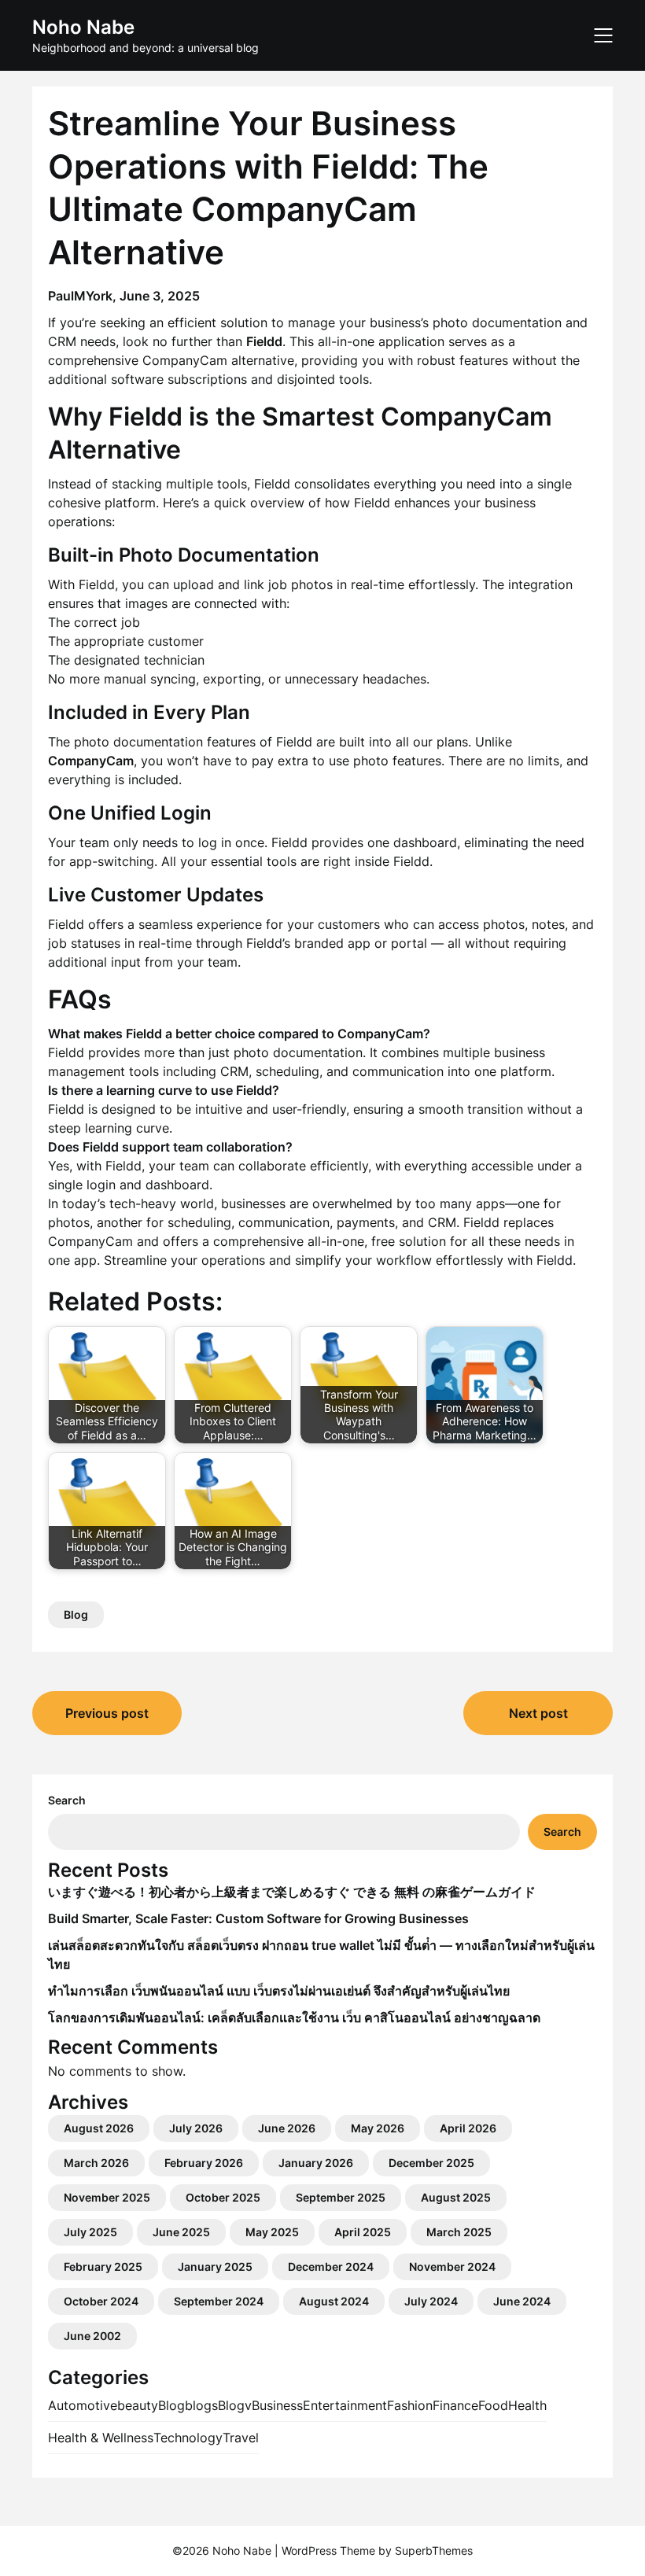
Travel (241, 2438)
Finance (455, 2405)
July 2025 (90, 2232)
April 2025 (363, 2232)
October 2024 (101, 2301)
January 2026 (316, 2163)
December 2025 (431, 2163)
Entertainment (345, 2405)
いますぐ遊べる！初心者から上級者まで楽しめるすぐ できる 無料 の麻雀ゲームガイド (292, 1892)
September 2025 (341, 2197)
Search (67, 1800)
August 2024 (334, 2301)
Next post (538, 1713)
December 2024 (331, 2266)
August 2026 (99, 2128)
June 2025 (181, 2232)
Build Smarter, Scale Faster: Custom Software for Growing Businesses (258, 1918)
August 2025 (456, 2197)
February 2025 (103, 2266)
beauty (138, 2405)
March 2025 (459, 2232)
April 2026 (468, 2128)
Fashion (410, 2405)
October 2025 (223, 2197)
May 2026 (378, 2128)
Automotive (83, 2405)
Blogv (235, 2405)
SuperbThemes (434, 2550)
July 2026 (196, 2128)
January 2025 (215, 2266)
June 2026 (287, 2128)
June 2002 (92, 2336)
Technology (188, 2438)
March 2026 (96, 2163)
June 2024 (522, 2301)
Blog (76, 1614)
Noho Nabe (83, 27)
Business (277, 2405)
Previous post (107, 1713)
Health (527, 2405)
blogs (201, 2405)
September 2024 (219, 2301)
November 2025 (107, 2197)
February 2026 (204, 2163)
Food (493, 2405)
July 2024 (431, 2301)
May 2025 (272, 2232)
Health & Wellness (101, 2438)
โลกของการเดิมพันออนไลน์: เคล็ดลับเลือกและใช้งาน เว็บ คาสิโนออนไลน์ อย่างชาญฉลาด (294, 2018)
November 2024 (452, 2266)
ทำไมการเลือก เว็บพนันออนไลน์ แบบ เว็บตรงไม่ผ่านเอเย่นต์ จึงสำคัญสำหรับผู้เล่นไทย (279, 1991)
